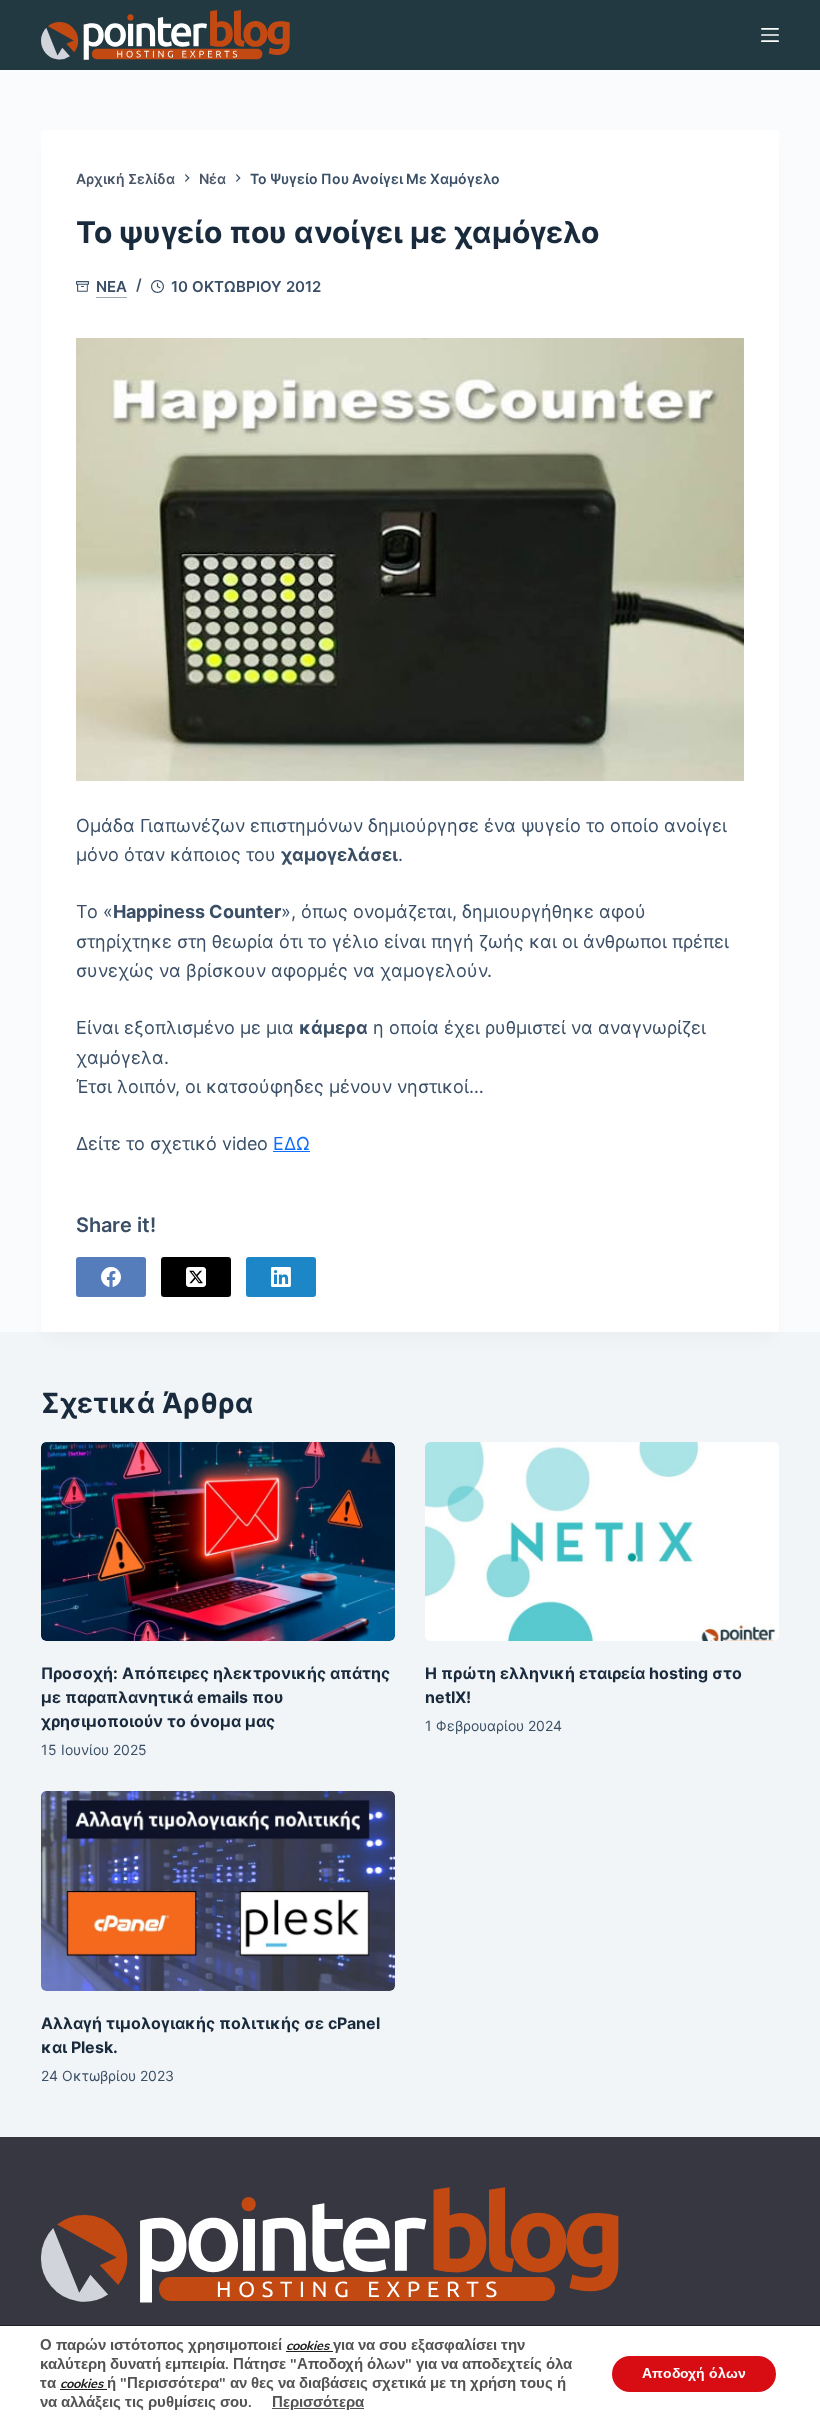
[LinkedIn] (281, 1277)
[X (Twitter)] (196, 1277)
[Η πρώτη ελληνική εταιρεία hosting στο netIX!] (602, 1541)
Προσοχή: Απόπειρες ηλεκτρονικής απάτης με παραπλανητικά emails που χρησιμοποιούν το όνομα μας (215, 1697)
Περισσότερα (318, 2402)
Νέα (111, 286)
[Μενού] (770, 35)
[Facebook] (111, 1277)
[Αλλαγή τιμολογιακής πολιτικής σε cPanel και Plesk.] (218, 1890)
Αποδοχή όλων (694, 2373)
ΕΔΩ (291, 1143)
